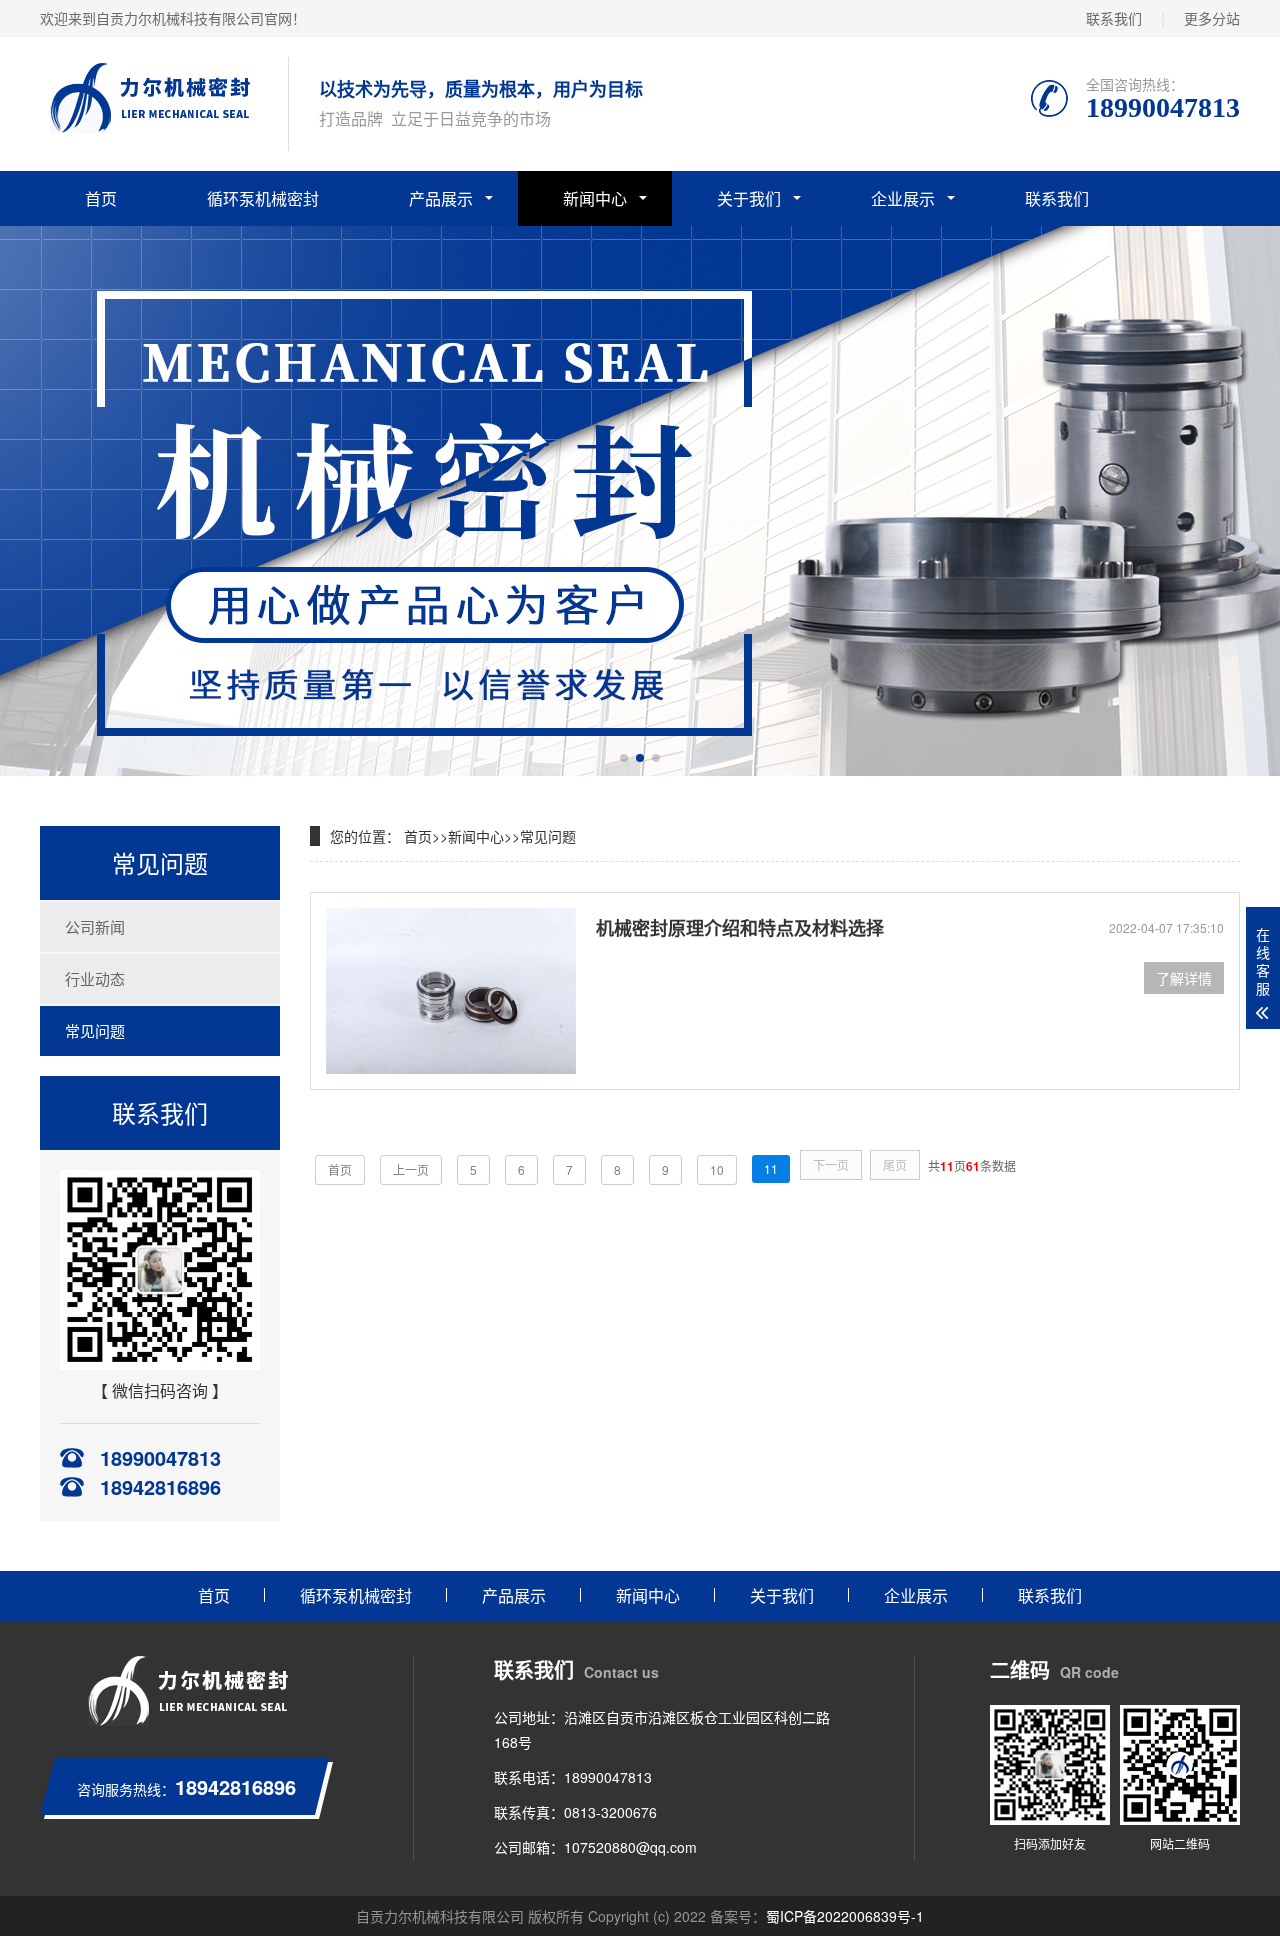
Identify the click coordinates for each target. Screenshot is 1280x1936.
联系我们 (1114, 18)
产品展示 (441, 198)
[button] (624, 758)
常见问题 (95, 1030)
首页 (101, 198)
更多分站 (1212, 18)
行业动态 (95, 978)
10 (717, 1169)
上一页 (411, 1169)
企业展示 (903, 198)
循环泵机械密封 (263, 198)
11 (771, 1168)
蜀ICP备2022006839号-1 (845, 1916)
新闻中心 (595, 198)
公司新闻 (95, 926)
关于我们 (749, 198)
